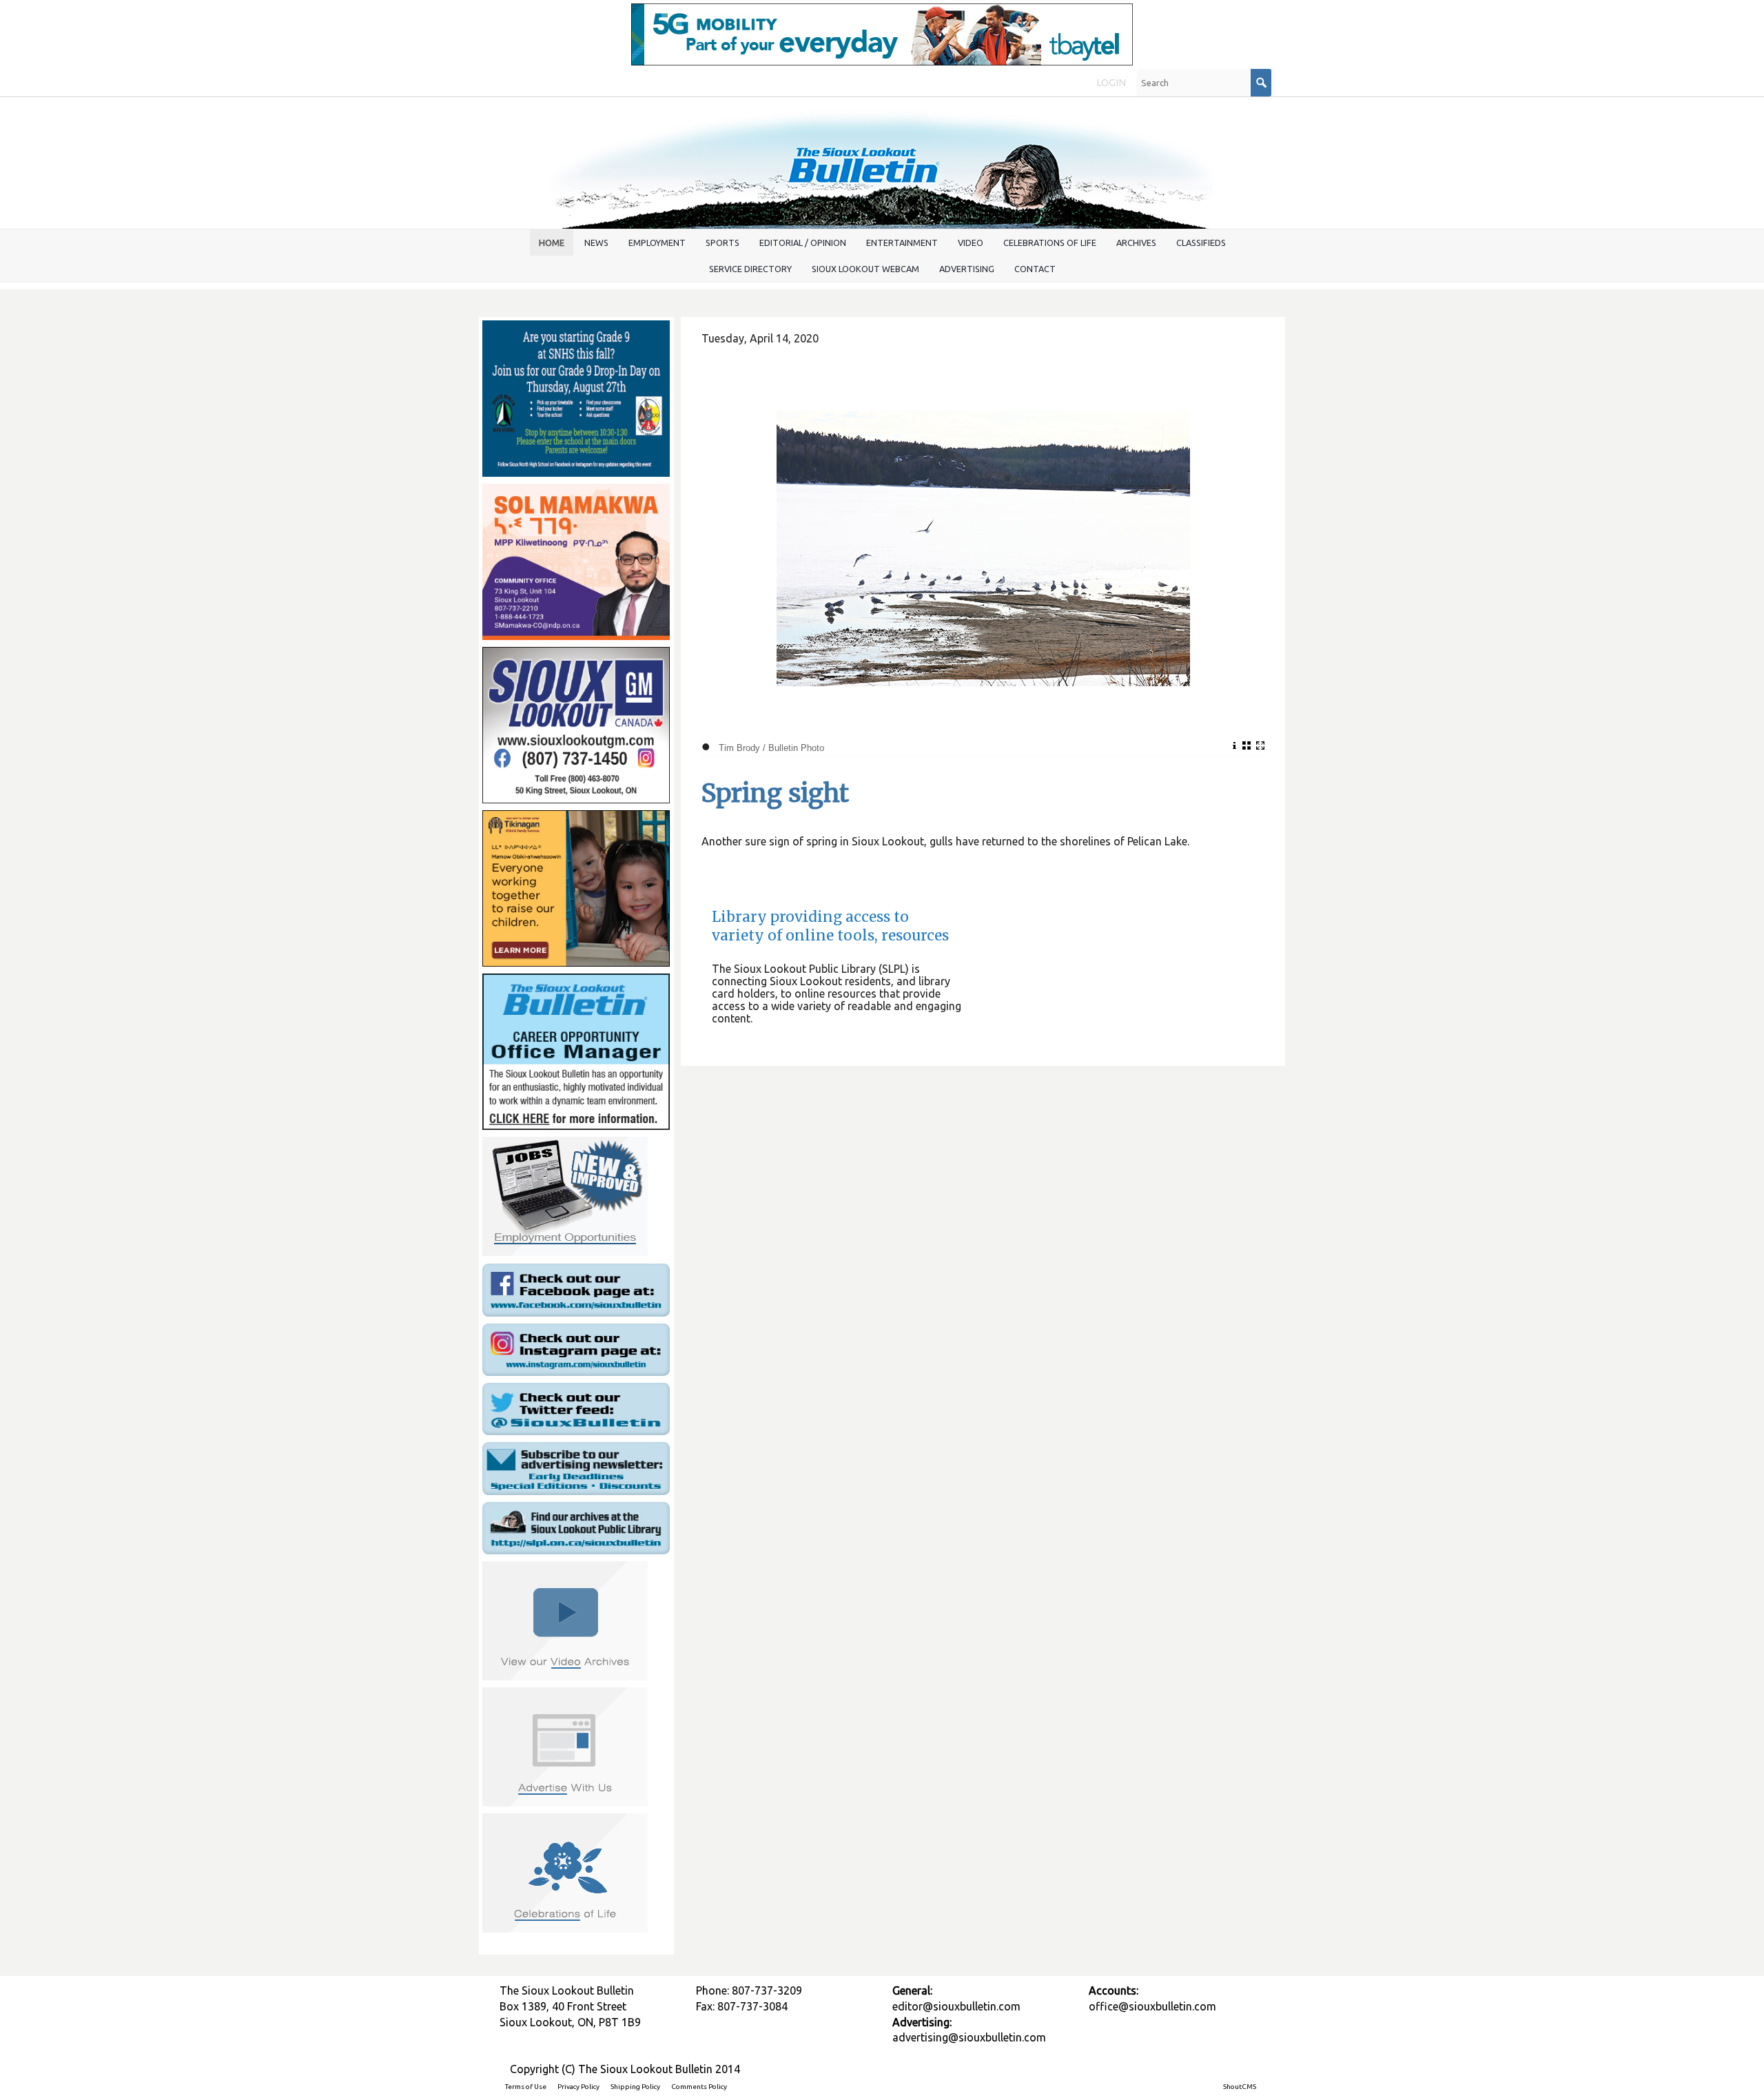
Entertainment (902, 243)
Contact (1035, 269)
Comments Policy (699, 2087)
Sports (722, 243)
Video (971, 243)
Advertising (967, 269)
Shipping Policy (635, 2087)
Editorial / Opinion (803, 243)
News (596, 243)
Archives (1136, 243)
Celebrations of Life (1050, 243)
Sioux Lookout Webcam (865, 269)
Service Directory (750, 269)
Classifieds (1201, 243)
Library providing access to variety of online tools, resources (830, 926)
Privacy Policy (578, 2087)
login (1111, 83)
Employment (657, 243)
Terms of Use (526, 2087)
